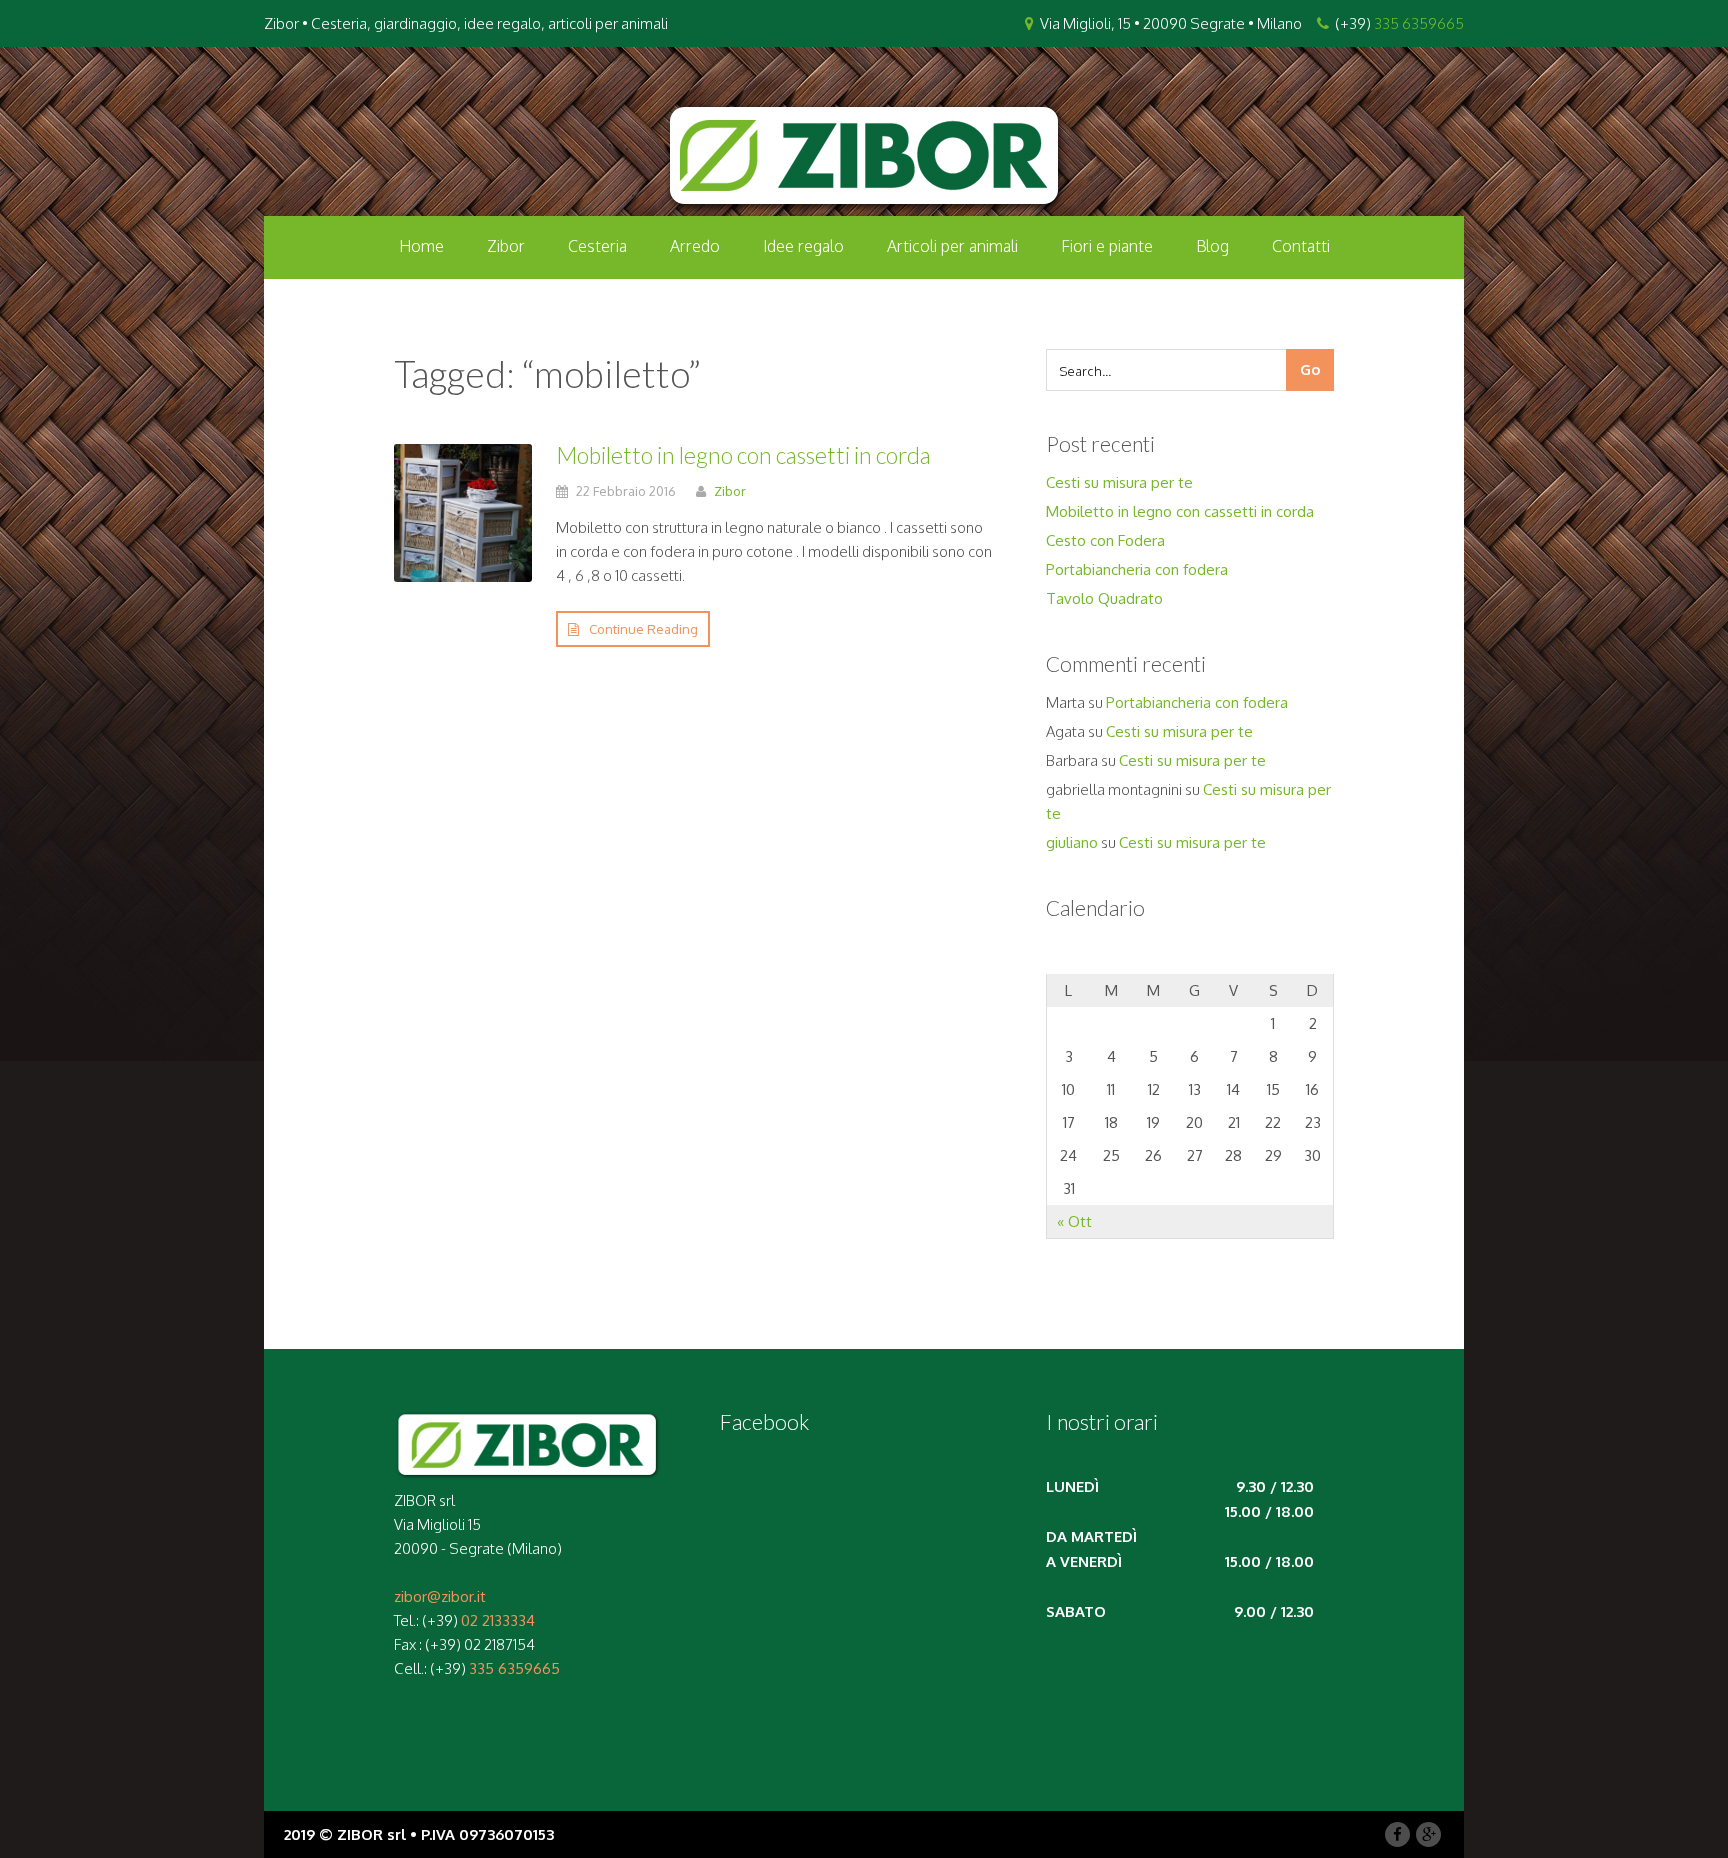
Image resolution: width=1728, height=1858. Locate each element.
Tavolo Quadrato (1104, 598)
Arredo (695, 246)
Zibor (506, 246)
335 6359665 (1419, 23)
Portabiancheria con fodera (1137, 569)
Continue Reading (643, 629)
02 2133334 (498, 1620)
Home (421, 246)
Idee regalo (803, 246)
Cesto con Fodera (1105, 540)
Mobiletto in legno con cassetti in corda (743, 455)
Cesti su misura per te (1119, 482)
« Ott (1074, 1221)
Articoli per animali (952, 246)
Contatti (1301, 246)
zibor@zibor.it (440, 1596)
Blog (1212, 246)
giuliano (1072, 842)
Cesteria (597, 246)
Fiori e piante (1107, 246)
